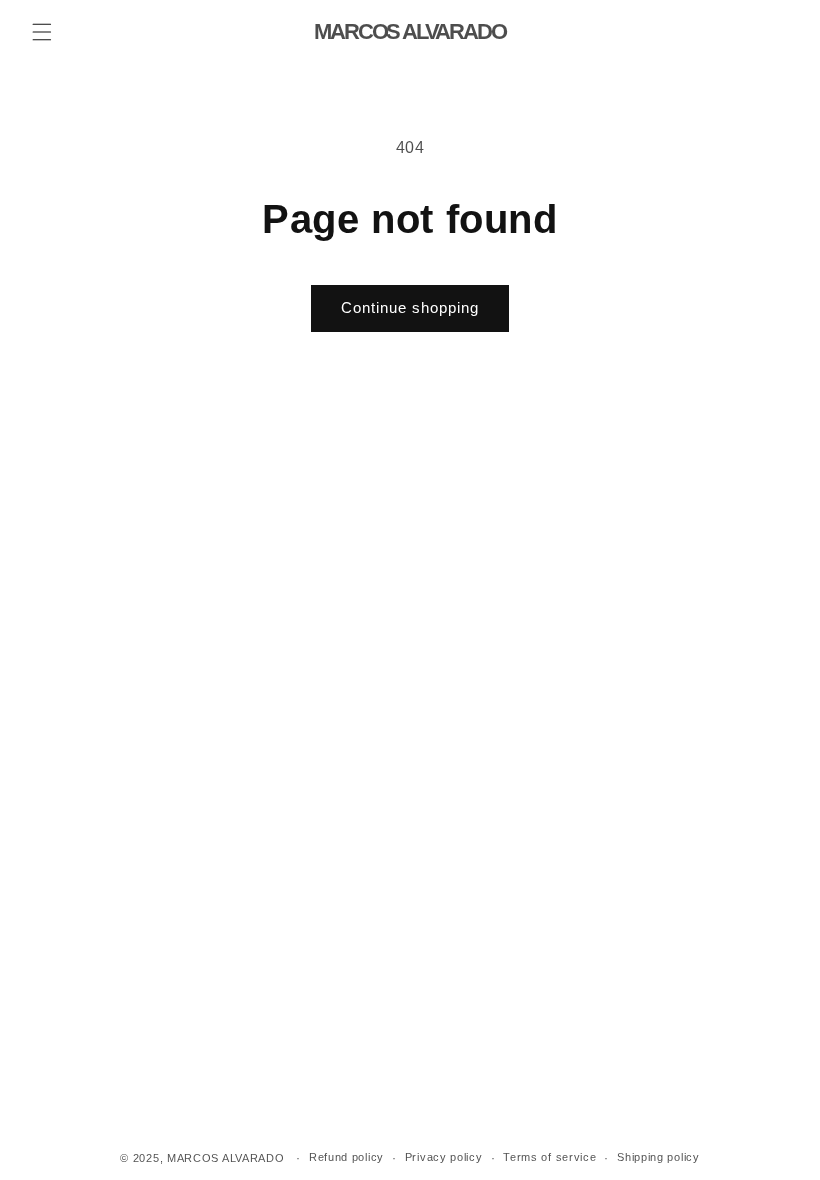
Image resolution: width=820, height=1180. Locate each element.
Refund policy (346, 1157)
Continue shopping (410, 307)
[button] (42, 32)
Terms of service (549, 1157)
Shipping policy (658, 1157)
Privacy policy (444, 1157)
